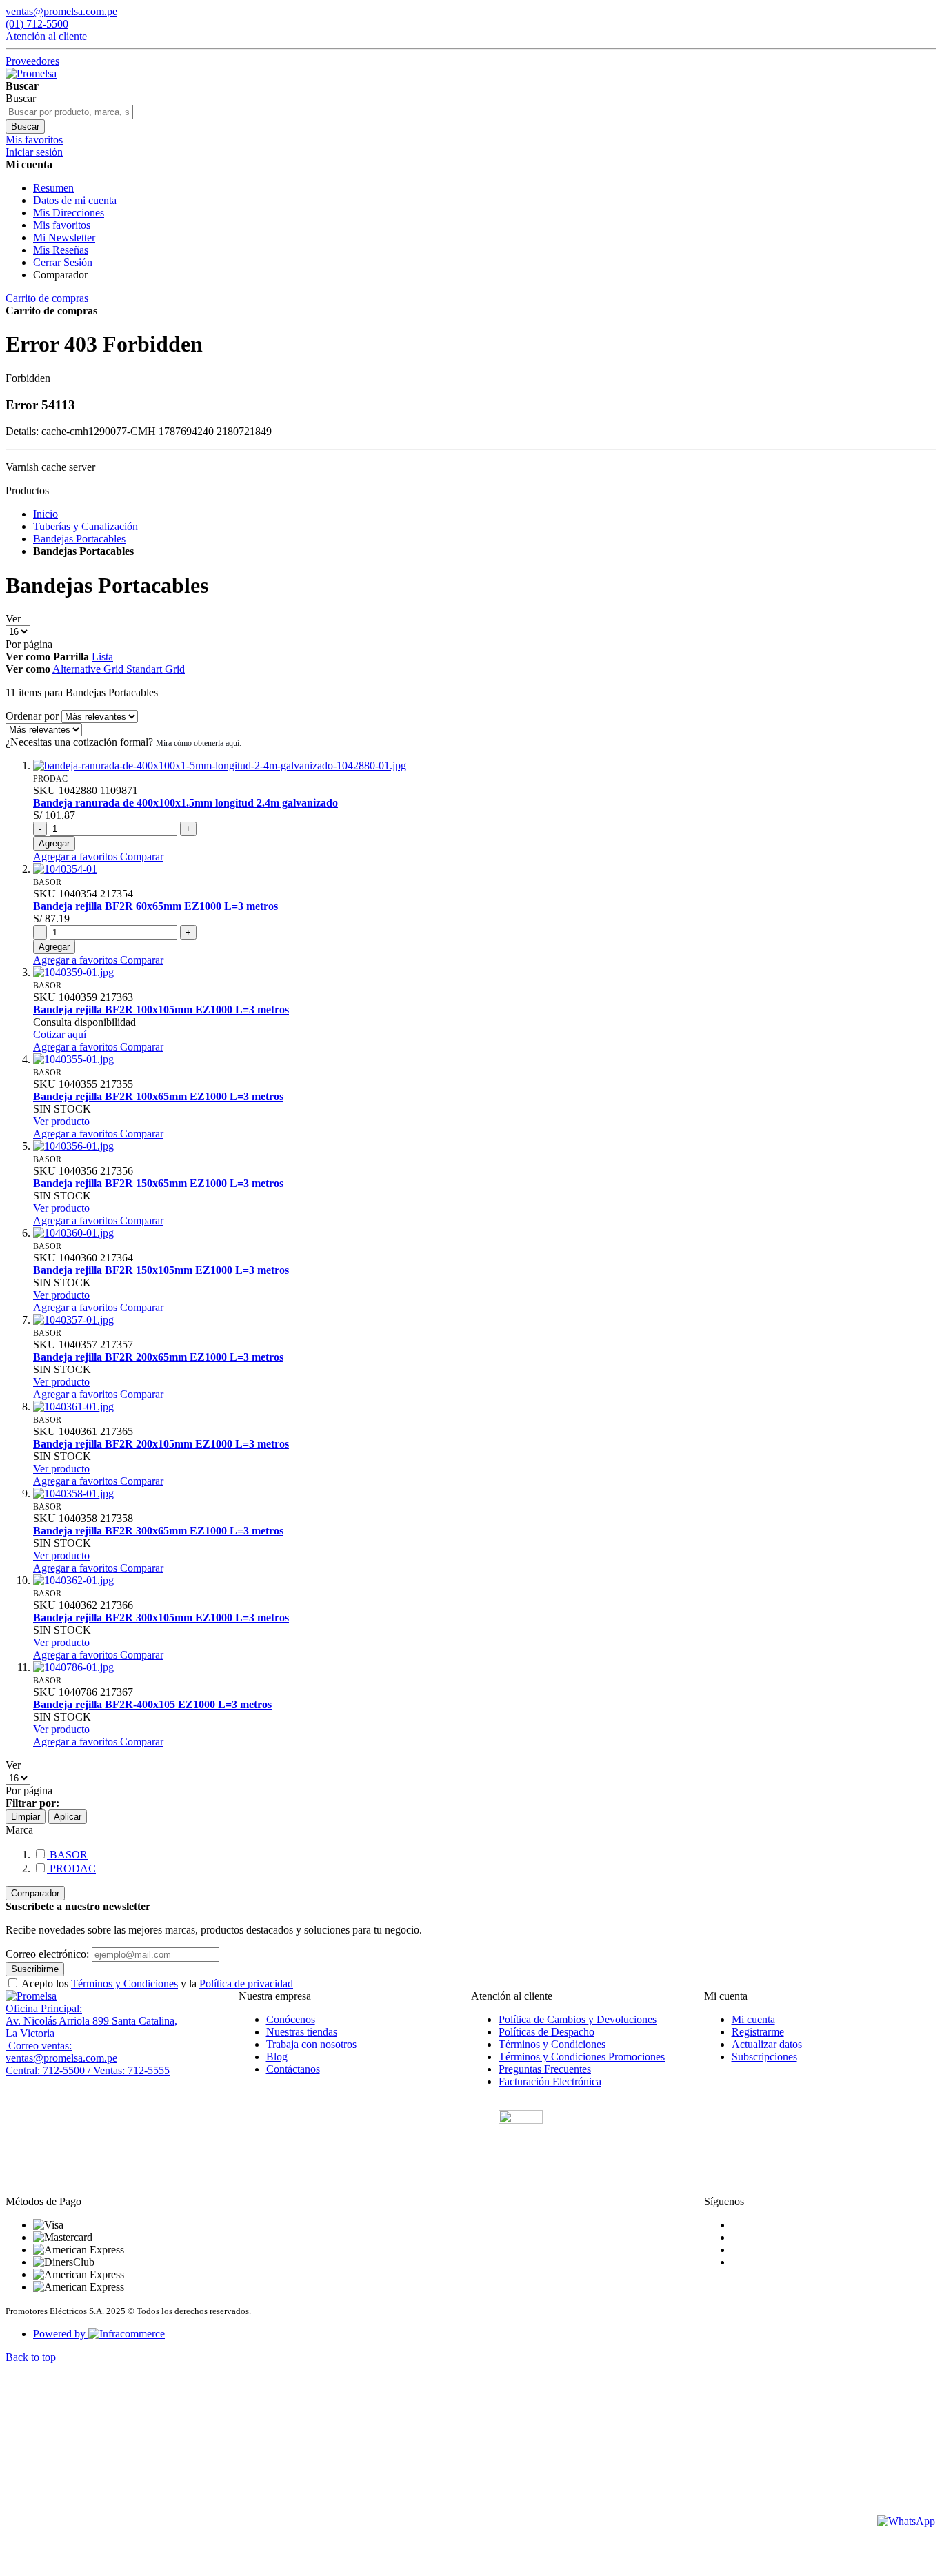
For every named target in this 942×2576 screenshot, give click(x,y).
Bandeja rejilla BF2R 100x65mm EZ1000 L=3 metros (158, 1096)
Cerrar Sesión (63, 262)
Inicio (46, 514)
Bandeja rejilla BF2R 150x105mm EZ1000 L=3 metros (161, 1270)
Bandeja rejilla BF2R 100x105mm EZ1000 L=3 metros (161, 1010)
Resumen (53, 188)
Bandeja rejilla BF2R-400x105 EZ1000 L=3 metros (152, 1704)
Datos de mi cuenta (75, 200)
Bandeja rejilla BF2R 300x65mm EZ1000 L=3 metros (158, 1531)
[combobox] (69, 112)
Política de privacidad (246, 1984)
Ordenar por (32, 716)
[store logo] (31, 73)
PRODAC (71, 1868)
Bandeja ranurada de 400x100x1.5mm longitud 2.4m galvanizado (186, 803)
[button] (77, 856)
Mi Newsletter (64, 237)
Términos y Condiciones (124, 1984)
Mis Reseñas (61, 250)
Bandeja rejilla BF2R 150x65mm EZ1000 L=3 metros (158, 1183)
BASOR (67, 1855)
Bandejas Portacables (79, 539)
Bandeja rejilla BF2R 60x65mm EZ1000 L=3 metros (156, 906)
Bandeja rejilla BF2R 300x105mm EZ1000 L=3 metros (161, 1617)
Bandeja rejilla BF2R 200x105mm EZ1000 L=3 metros (161, 1444)
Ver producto (61, 1121)
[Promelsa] (31, 1996)
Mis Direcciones (69, 213)
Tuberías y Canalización (86, 526)
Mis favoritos (62, 225)
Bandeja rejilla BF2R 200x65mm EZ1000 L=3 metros (158, 1357)
